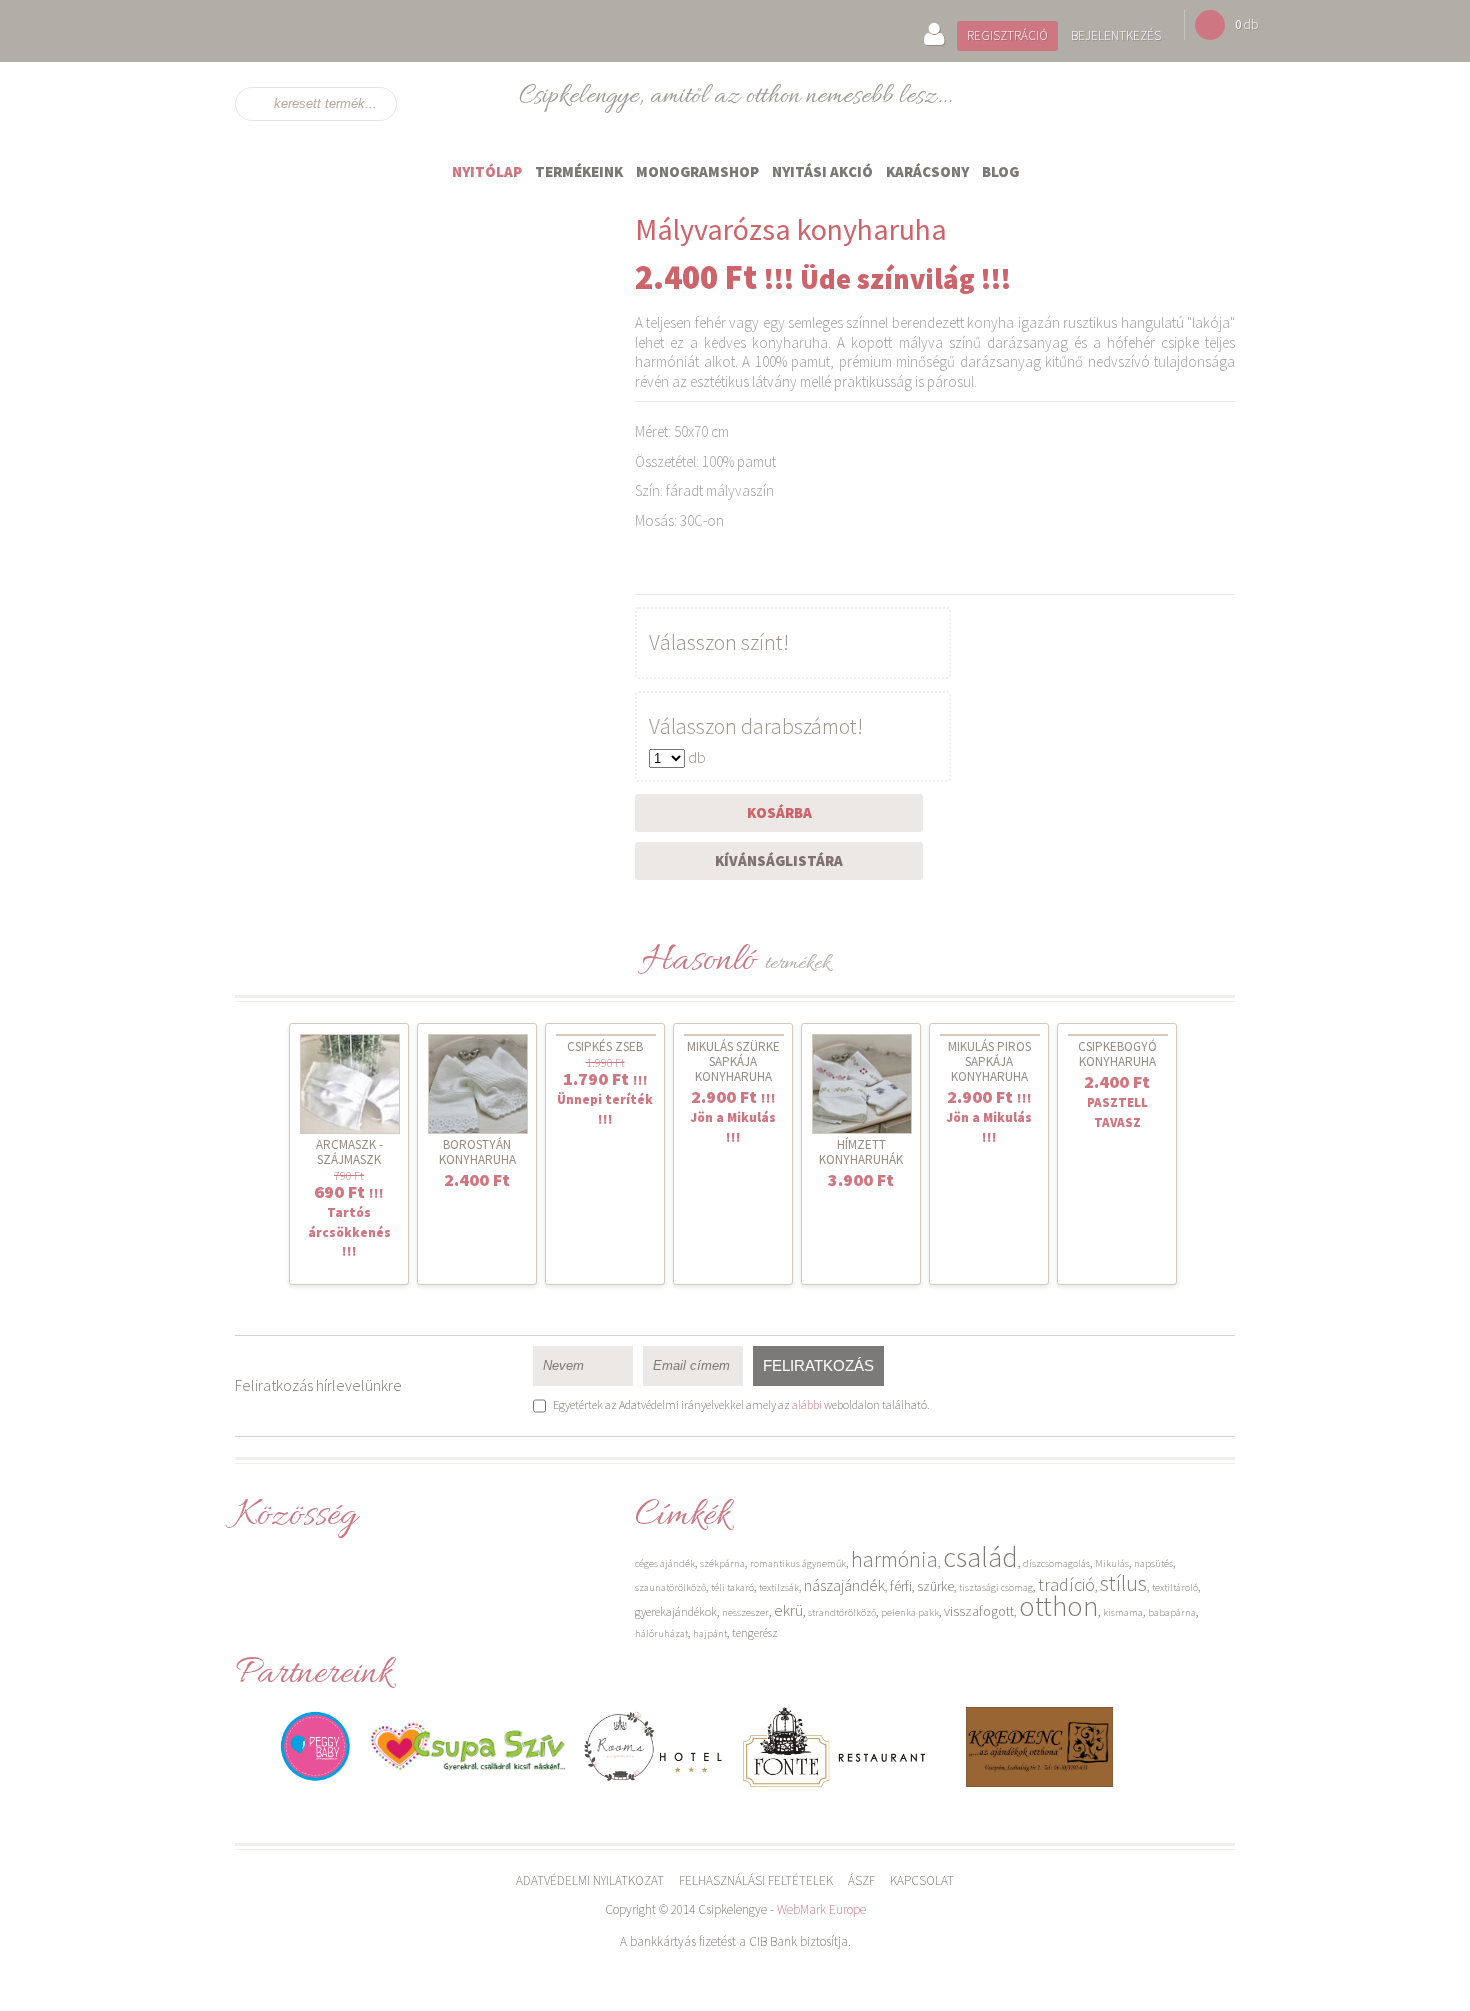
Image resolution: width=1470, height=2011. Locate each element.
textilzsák (779, 1587)
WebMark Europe (821, 1909)
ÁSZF (861, 1880)
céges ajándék (665, 1563)
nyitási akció (822, 171)
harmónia (894, 1559)
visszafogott (979, 1611)
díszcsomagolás (1056, 1563)
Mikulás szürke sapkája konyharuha (733, 1061)
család (980, 1557)
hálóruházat (661, 1633)
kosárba (779, 812)
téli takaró (732, 1587)
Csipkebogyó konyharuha (1117, 1054)
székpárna (722, 1563)
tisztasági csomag (996, 1587)
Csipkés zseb (605, 1046)
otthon (1058, 1606)
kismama (1123, 1612)
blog (1000, 171)
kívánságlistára (779, 860)
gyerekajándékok (676, 1611)
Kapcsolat (922, 1880)
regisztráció (1007, 35)
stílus (1123, 1583)
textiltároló (1175, 1587)
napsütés (1153, 1563)
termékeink (579, 171)
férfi (901, 1586)
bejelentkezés (1116, 35)
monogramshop (697, 171)
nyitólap (487, 171)
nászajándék (844, 1585)
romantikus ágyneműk (798, 1563)
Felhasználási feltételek (756, 1880)
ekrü (788, 1610)
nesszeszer (745, 1612)
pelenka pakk (910, 1612)
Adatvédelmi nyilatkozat (590, 1880)
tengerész (755, 1632)
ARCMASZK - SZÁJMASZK (349, 1152)
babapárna (1172, 1612)
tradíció (1066, 1584)
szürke (935, 1586)
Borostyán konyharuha (477, 1152)
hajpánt (710, 1633)
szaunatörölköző (670, 1587)
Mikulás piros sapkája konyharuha (989, 1061)
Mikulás (1112, 1563)
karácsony (927, 171)
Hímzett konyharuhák (861, 1152)
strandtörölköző (842, 1612)
